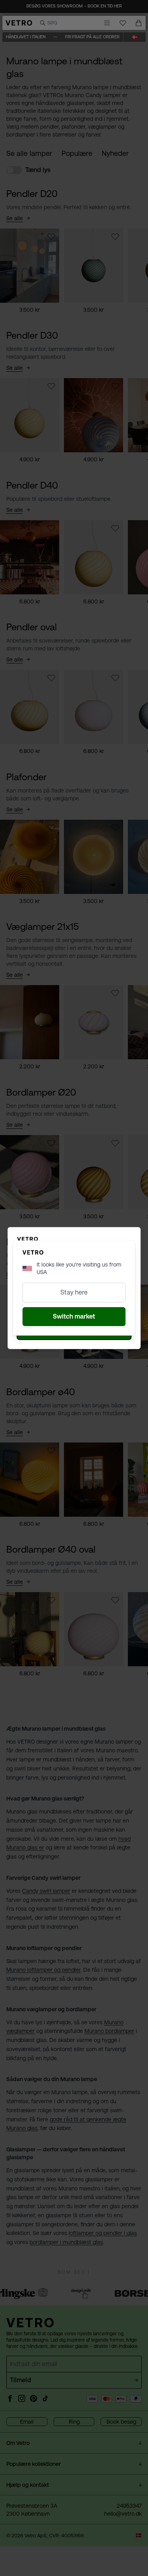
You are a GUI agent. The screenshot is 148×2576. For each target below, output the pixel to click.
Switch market (74, 1316)
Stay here (74, 1292)
